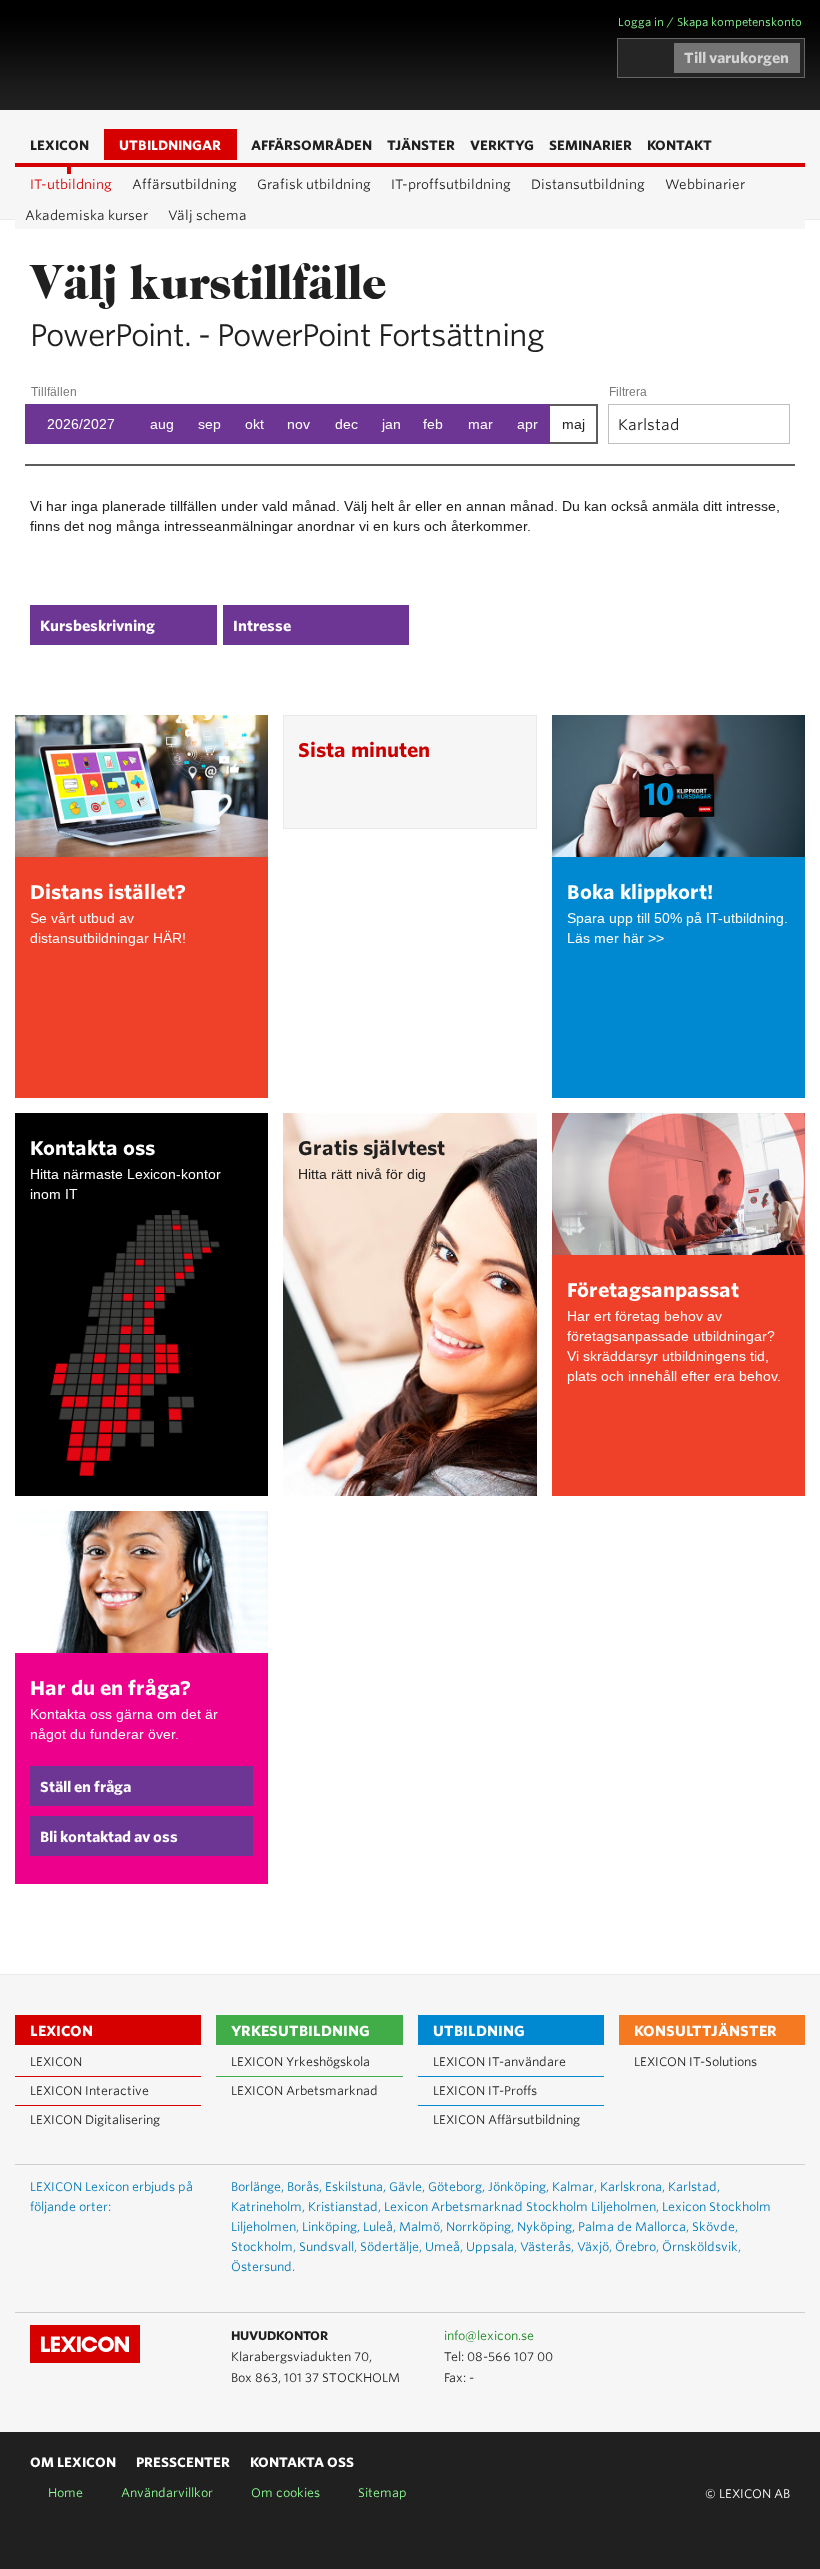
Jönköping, (518, 2186)
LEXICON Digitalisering (95, 2119)
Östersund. (263, 2266)
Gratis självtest (371, 1148)
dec (346, 424)
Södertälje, (391, 2246)
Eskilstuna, (355, 2186)
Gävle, (407, 2186)
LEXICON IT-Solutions (695, 2061)
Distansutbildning (588, 184)
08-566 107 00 (510, 2356)
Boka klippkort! (640, 892)
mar (480, 424)
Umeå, (444, 2246)
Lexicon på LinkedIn (744, 2337)
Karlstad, (694, 2186)
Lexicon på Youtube (715, 2337)
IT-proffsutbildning (451, 184)
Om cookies (285, 2492)
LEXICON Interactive (89, 2090)
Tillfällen (54, 392)
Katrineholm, (268, 2206)
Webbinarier (705, 184)
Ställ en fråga (85, 1787)
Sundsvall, (328, 2246)
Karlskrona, (632, 2186)
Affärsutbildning (184, 184)
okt (254, 424)
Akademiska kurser (86, 215)
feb (433, 424)
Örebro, (637, 2246)
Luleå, (379, 2226)
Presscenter (183, 2462)
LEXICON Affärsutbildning (506, 2119)
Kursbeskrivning (97, 626)
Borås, (304, 2186)
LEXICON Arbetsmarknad (304, 2090)
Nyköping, (546, 2226)
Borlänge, (257, 2186)
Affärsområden (287, 56)
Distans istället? (108, 892)
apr (527, 424)
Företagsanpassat (653, 1290)
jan (391, 424)
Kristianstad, (344, 2206)
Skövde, (715, 2226)
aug (162, 424)
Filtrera (628, 392)
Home (65, 2492)
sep (209, 424)
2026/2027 (81, 424)
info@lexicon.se (489, 2335)
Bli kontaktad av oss (109, 1837)
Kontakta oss (92, 1148)
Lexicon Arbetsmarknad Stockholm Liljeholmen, (521, 2206)
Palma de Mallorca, (633, 2226)
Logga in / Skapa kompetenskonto (710, 22)
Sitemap (382, 2492)
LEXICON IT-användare (499, 2061)
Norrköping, (480, 2226)
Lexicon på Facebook (773, 2337)
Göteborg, (456, 2186)
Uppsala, (491, 2246)
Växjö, (594, 2246)
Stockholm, (263, 2246)
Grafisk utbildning (314, 184)
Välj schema (207, 215)
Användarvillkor (167, 2492)
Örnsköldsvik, (701, 2246)
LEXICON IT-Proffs (485, 2090)
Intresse (262, 626)
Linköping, (331, 2226)
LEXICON (131, 55)
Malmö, (421, 2226)
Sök (317, 56)
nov (298, 424)
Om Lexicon (73, 2462)
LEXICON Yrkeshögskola (300, 2061)
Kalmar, (574, 2186)
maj (573, 424)
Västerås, (547, 2246)
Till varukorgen (736, 58)
